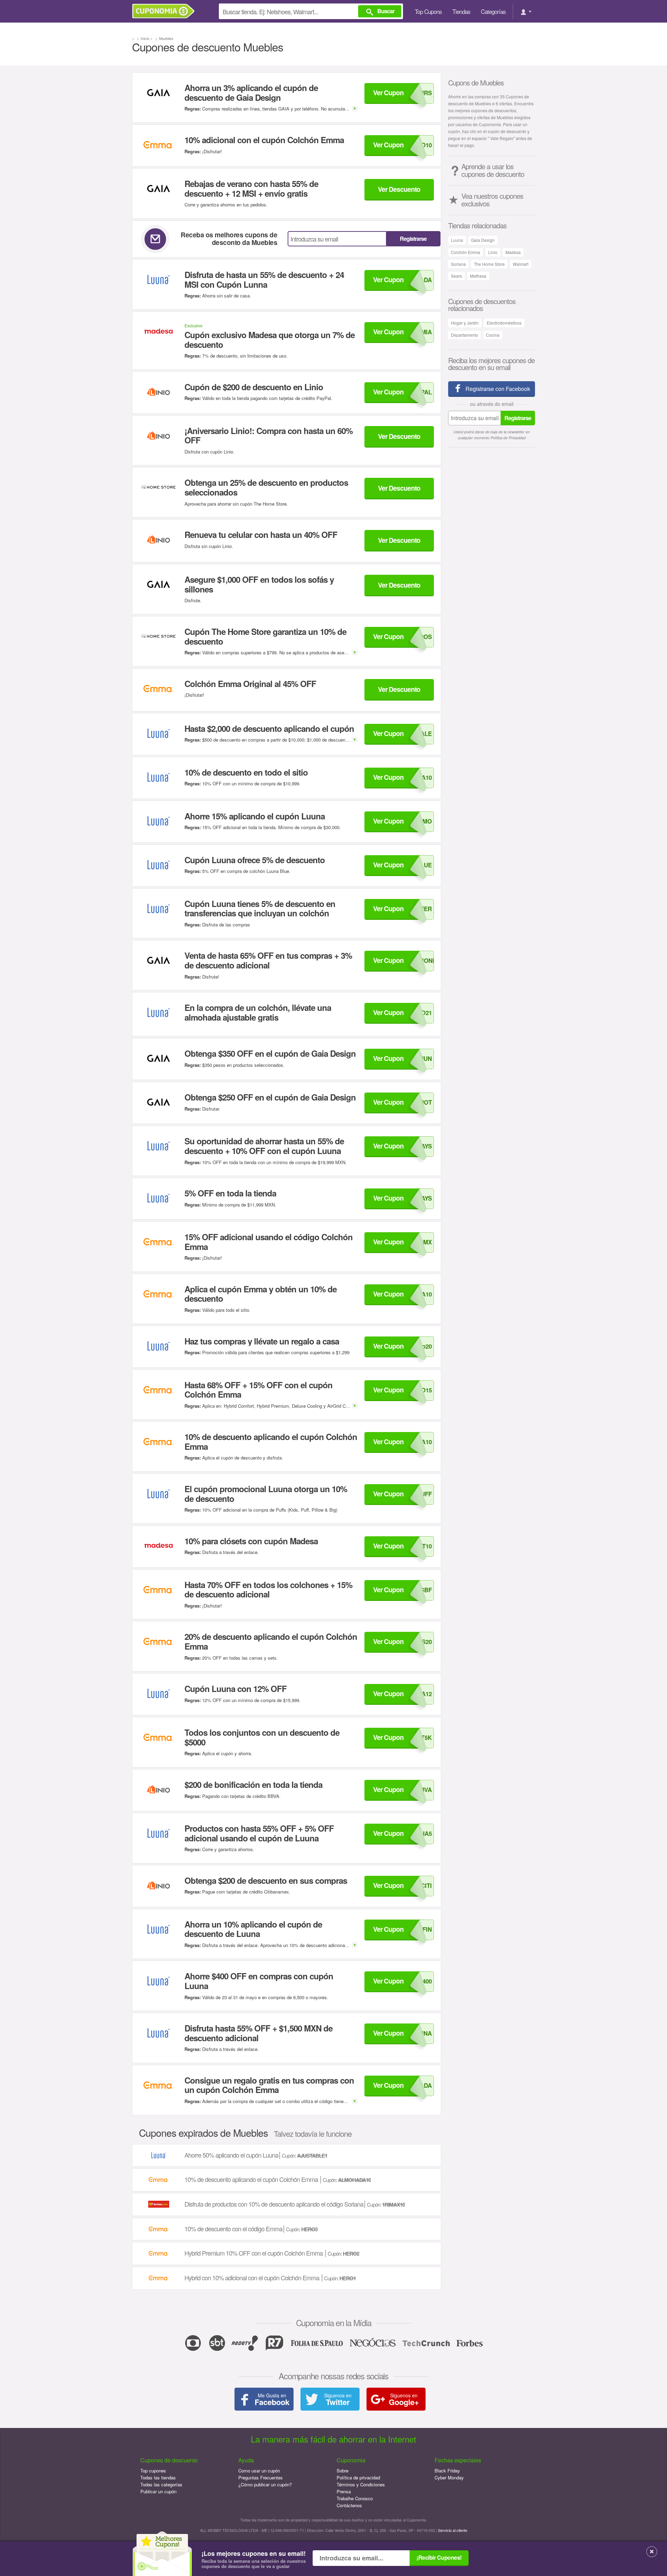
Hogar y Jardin (465, 323)
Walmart (521, 264)
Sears (456, 276)
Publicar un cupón (158, 2491)
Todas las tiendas (158, 2477)
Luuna (457, 240)
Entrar (526, 11)
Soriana (458, 264)
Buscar (386, 11)
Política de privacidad (358, 2477)
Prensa (344, 2491)
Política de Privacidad (508, 438)
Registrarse (413, 239)
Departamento (464, 335)
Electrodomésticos (504, 323)
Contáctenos (349, 2505)
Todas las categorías (161, 2484)
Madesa (513, 252)
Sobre (343, 2471)
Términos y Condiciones (361, 2484)
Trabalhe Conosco (355, 2498)
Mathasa (478, 276)
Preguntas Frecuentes (261, 2477)
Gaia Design (483, 240)
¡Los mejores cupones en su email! (254, 2560)
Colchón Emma (466, 252)
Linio (493, 252)
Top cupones (153, 2471)
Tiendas (461, 11)
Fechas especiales (458, 2460)
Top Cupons (428, 11)
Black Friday (447, 2471)
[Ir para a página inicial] (166, 11)
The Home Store (489, 264)
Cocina (493, 335)
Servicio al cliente (453, 2530)
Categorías (493, 11)
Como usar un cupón (259, 2471)
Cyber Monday (449, 2477)
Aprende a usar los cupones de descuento (493, 170)
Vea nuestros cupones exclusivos (492, 200)
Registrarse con (498, 389)
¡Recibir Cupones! (439, 2557)
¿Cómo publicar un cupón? (265, 2484)
